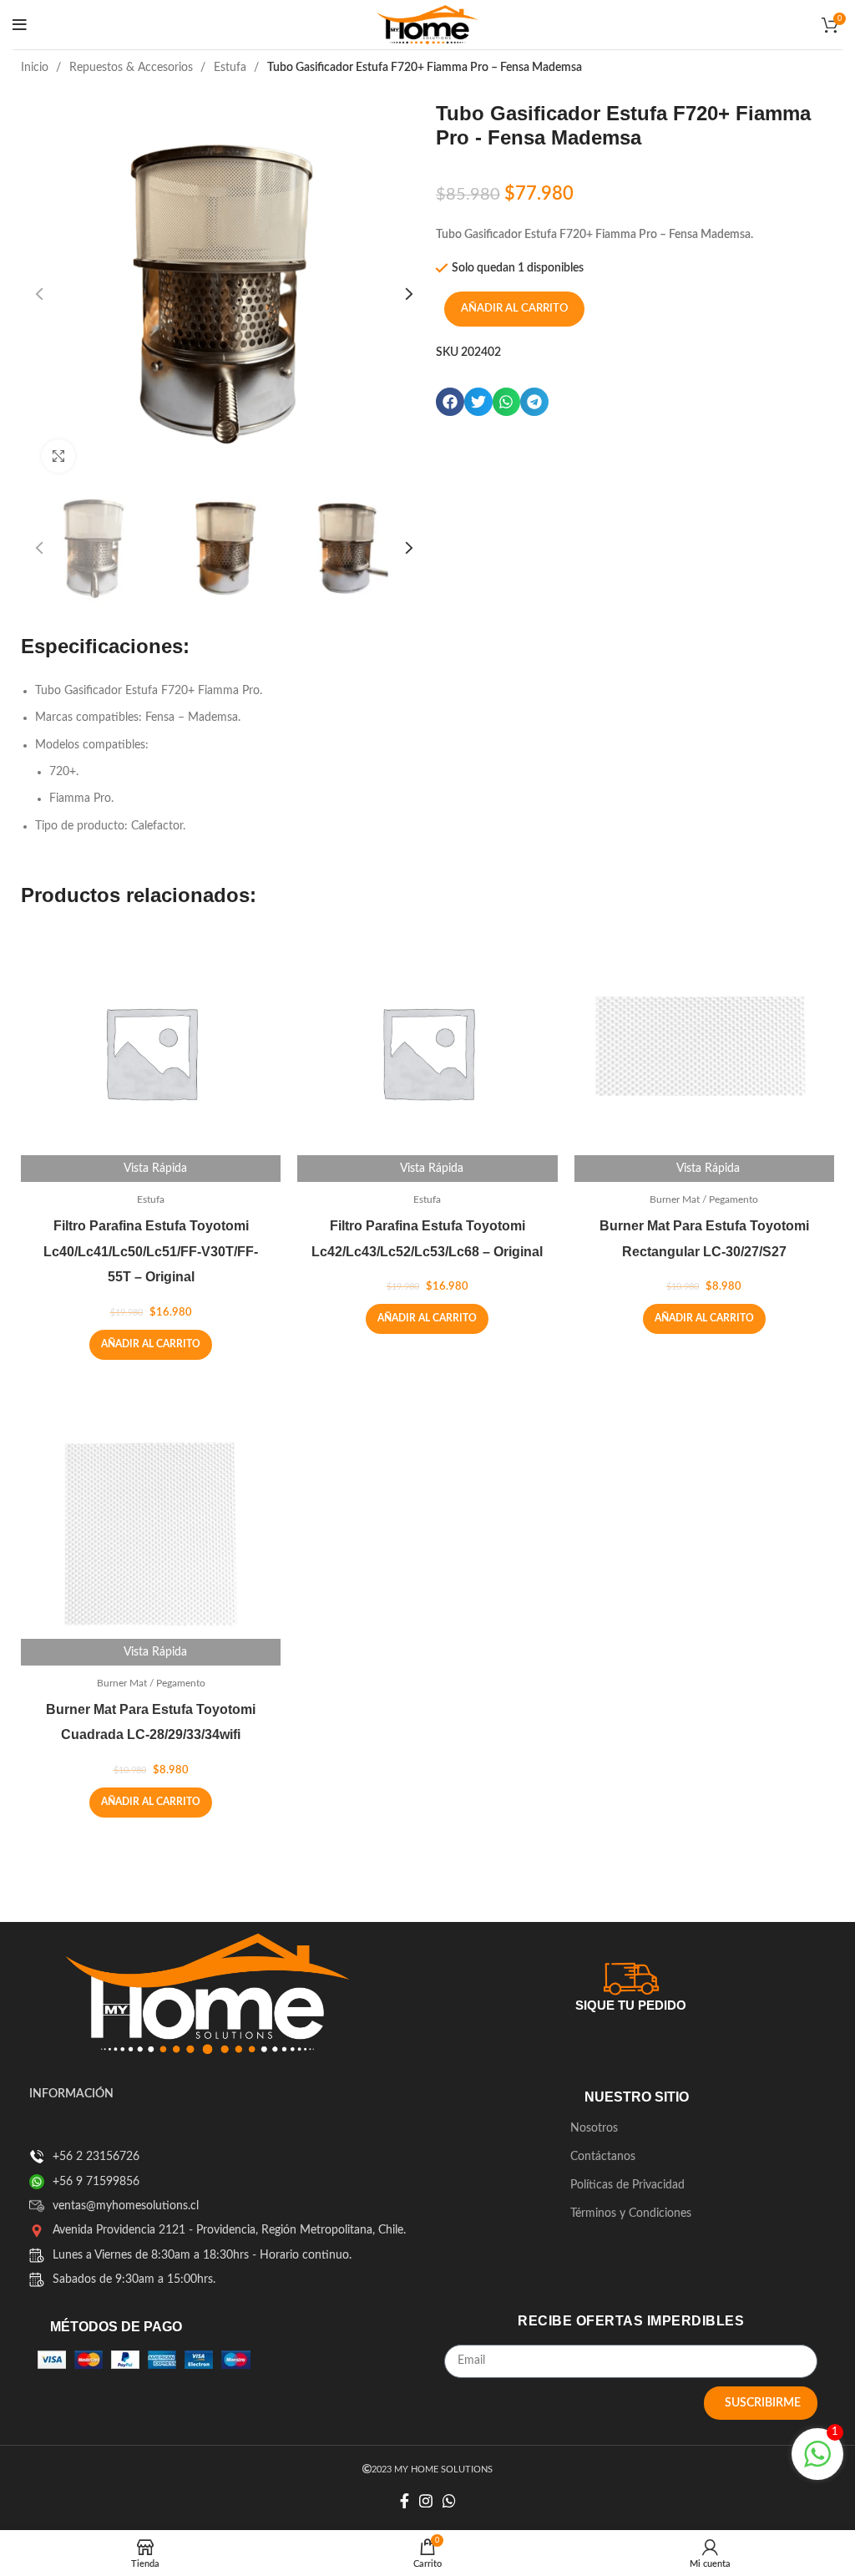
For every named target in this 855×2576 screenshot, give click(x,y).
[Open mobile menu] (20, 25)
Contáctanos (603, 2157)
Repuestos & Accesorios (133, 68)
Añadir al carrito (514, 309)
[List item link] (37, 2157)
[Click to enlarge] (58, 456)
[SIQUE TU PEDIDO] (631, 1976)
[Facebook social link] (405, 2501)
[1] (817, 2464)
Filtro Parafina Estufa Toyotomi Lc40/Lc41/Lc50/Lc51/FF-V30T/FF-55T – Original (151, 1252)
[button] (450, 402)
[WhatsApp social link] (449, 2501)
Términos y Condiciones (631, 2213)
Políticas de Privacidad (627, 2185)
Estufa (232, 68)
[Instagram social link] (426, 2501)
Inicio (36, 68)
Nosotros (594, 2128)
